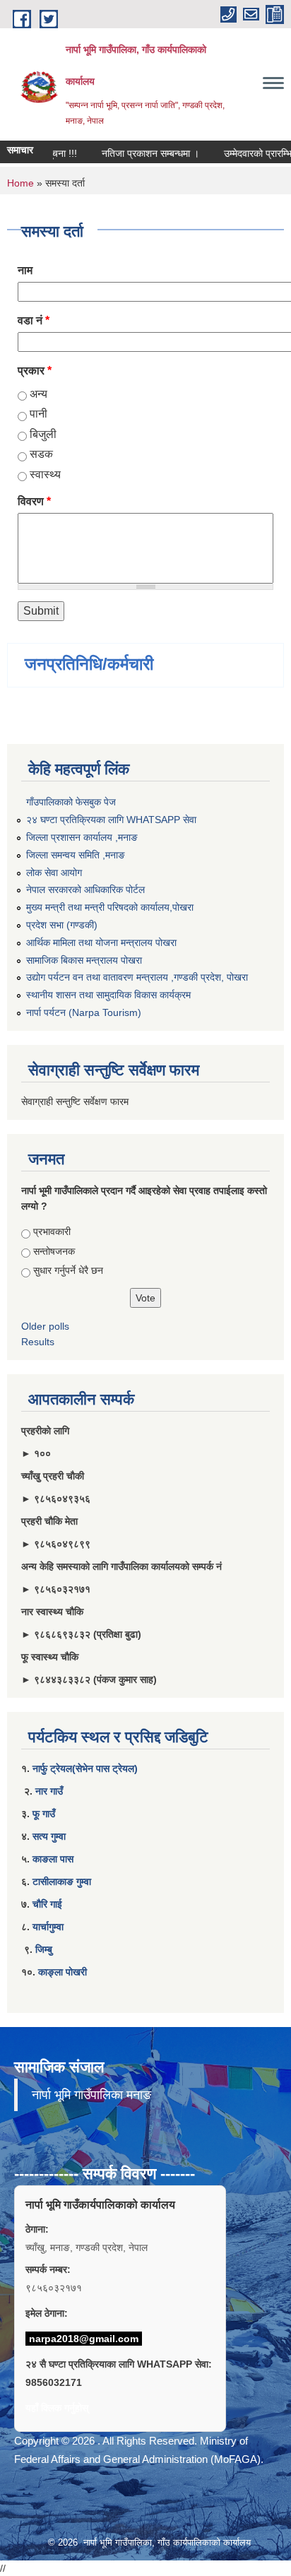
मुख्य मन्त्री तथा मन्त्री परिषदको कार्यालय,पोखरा (110, 907)
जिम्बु (44, 1949)
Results (38, 1342)
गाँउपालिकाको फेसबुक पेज (71, 802)
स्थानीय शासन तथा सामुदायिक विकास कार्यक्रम (108, 995)
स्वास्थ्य (45, 474)
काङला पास (53, 1859)
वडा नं (34, 320)
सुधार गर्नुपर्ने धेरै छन (68, 1270)
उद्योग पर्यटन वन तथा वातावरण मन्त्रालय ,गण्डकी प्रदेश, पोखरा (137, 977)
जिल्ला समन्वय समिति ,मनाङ (76, 855)
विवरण (34, 501)
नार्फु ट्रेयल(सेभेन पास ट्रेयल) (85, 1768)
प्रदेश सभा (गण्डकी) (62, 925)
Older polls (45, 1326)
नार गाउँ (49, 1791)
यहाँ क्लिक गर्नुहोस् (57, 2408)
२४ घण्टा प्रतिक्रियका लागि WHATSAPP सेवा (111, 820)
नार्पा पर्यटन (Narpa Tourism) (84, 1012)
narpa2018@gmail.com (84, 2339)
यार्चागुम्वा (48, 1927)
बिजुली (43, 434)
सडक (41, 454)
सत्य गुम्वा (49, 1836)
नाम (25, 270)
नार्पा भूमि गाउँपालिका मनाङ (91, 2095)
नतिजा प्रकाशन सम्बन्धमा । (139, 153)
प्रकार (35, 371)
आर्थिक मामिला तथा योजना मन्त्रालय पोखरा (101, 943)
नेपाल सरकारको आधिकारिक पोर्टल (85, 890)
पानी (38, 414)
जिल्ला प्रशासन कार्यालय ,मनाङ (82, 837)
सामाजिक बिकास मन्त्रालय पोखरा (84, 960)
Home (20, 183)
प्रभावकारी (52, 1231)
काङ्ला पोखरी (63, 1972)
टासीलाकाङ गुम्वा (62, 1881)
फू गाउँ (44, 1814)
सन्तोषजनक (54, 1251)
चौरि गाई (47, 1904)
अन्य (38, 394)
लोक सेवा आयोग (54, 873)
